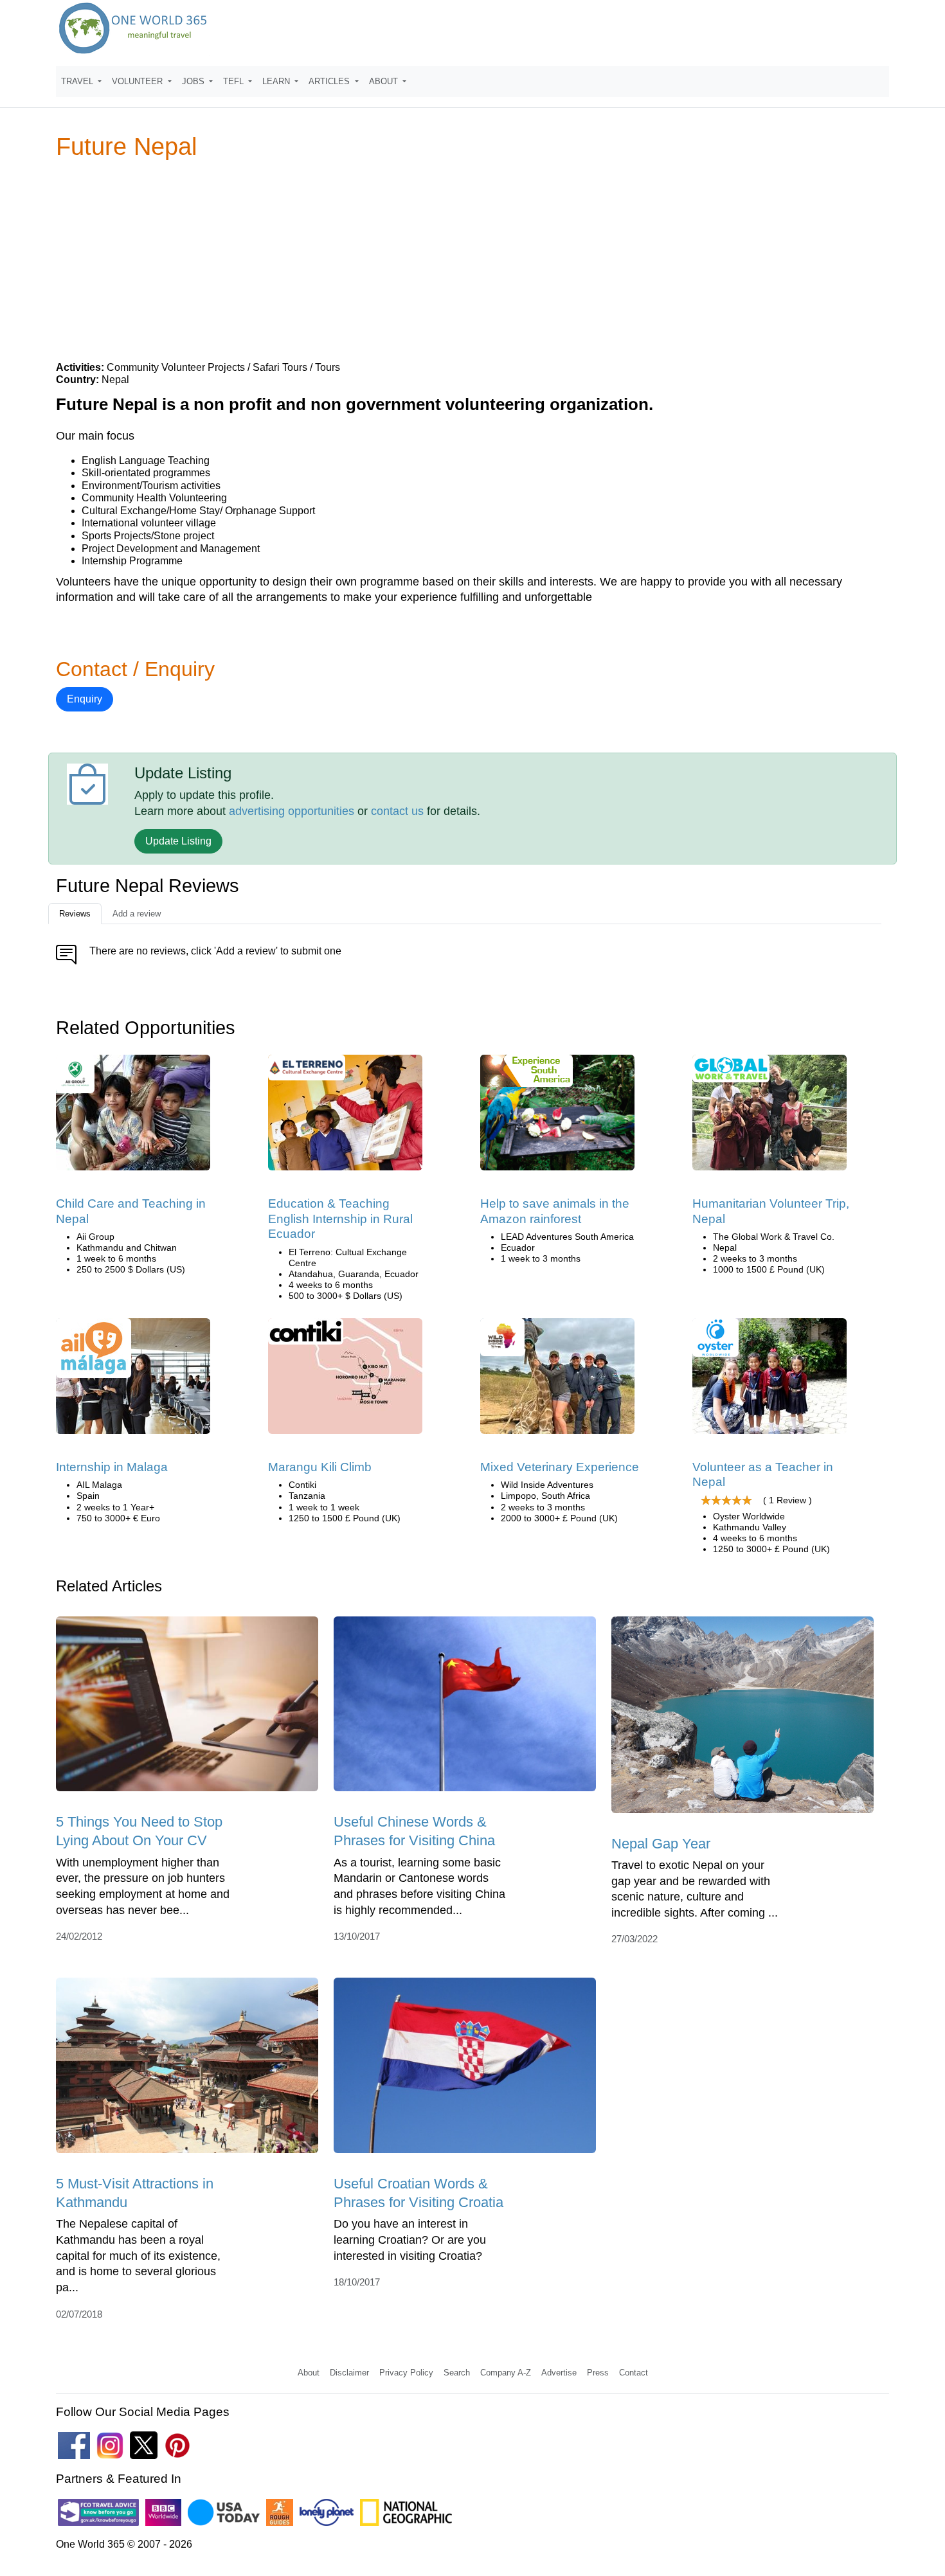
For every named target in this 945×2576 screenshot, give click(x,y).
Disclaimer (349, 2373)
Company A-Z (506, 2373)
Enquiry (85, 699)
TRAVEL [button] (78, 81)
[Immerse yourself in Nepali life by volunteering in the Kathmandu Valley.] (770, 1380)
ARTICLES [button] (330, 81)
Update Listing (178, 841)
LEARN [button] (277, 81)
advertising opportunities (292, 811)
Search (457, 2373)
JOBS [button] (194, 81)
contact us (397, 811)
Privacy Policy (406, 2373)
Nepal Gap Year (661, 1844)
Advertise (559, 2373)
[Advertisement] (473, 260)
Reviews (75, 914)
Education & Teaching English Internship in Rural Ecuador (340, 1219)
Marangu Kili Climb (320, 1467)
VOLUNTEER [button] (139, 81)
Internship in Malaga (112, 1467)
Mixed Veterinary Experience (560, 1467)
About (309, 2373)
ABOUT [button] (385, 81)
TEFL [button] (235, 81)
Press (598, 2373)
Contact (634, 2373)
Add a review (137, 914)
